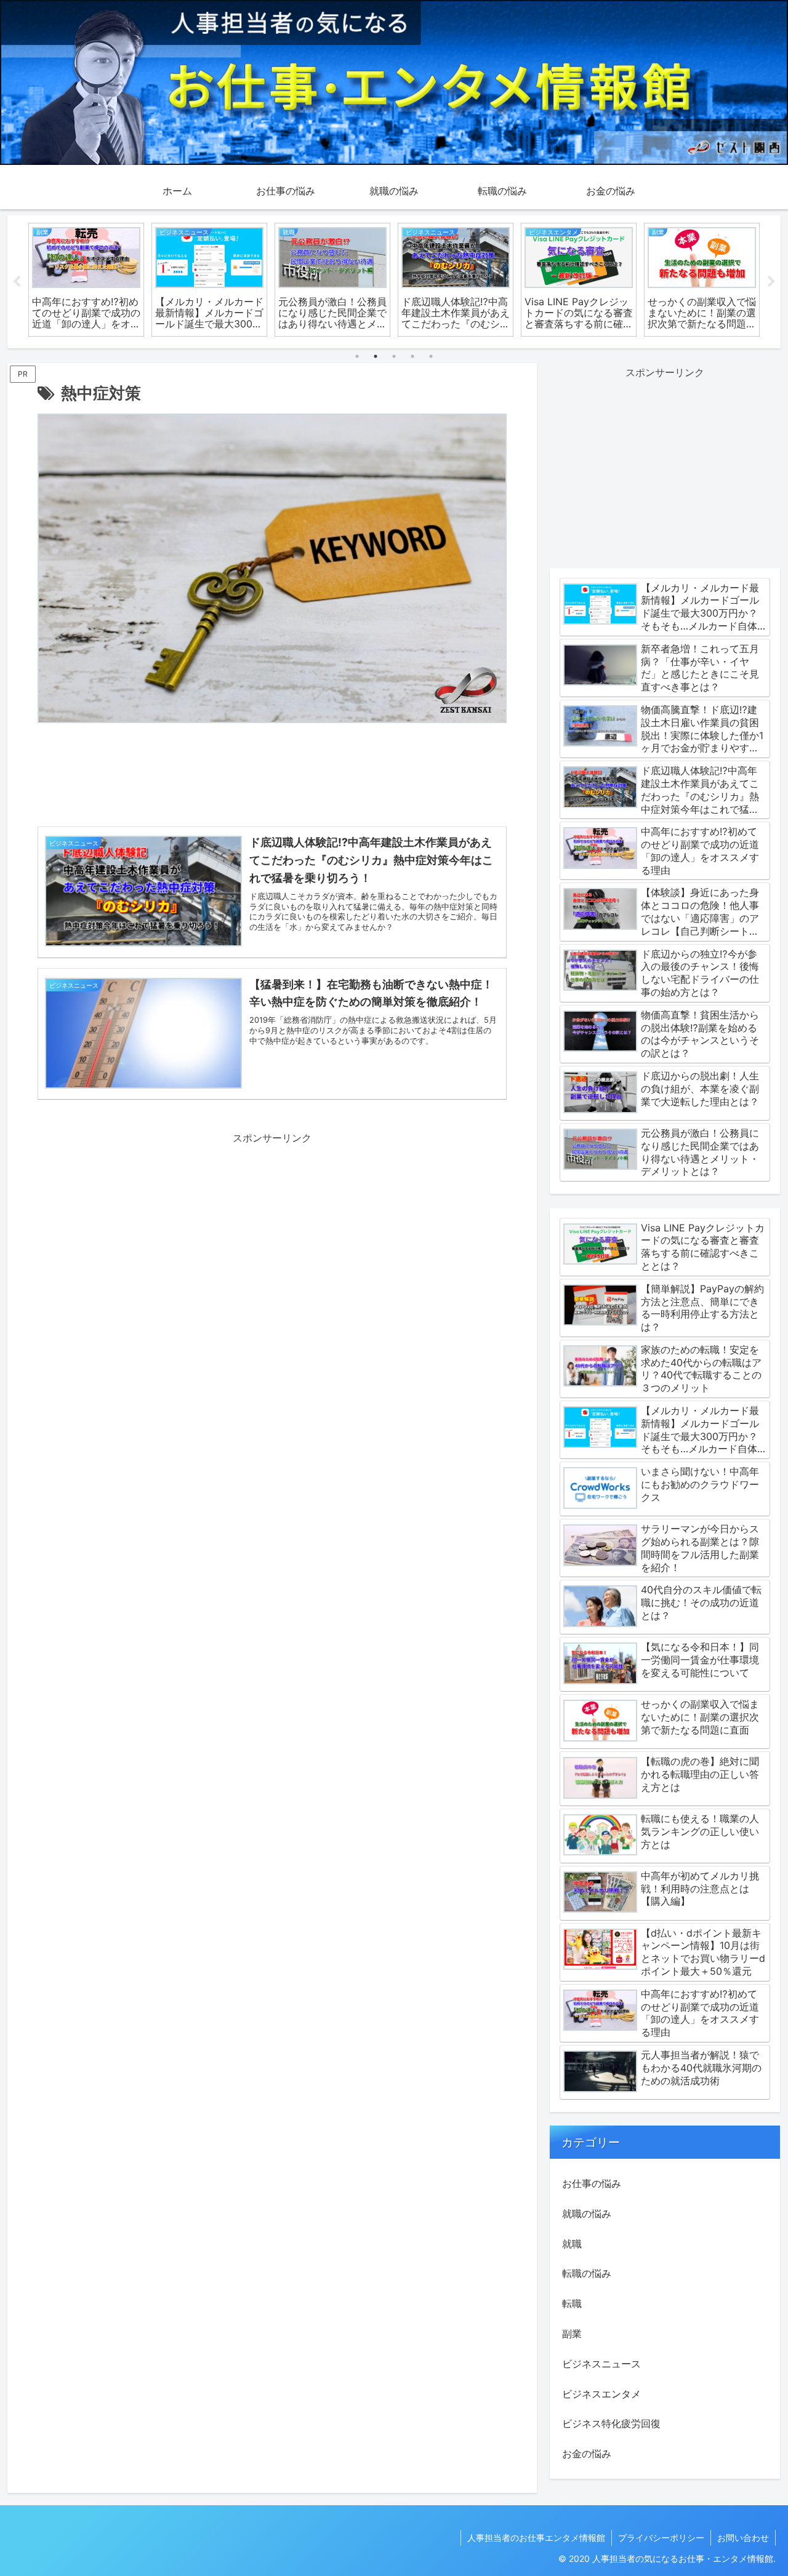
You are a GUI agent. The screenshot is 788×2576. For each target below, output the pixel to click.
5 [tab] (431, 356)
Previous (17, 282)
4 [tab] (412, 356)
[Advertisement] (272, 778)
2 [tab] (376, 356)
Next (771, 282)
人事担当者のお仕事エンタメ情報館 (536, 2538)
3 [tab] (394, 356)
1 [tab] (357, 356)
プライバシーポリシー (661, 2538)
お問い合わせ (743, 2538)
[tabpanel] (86, 280)
